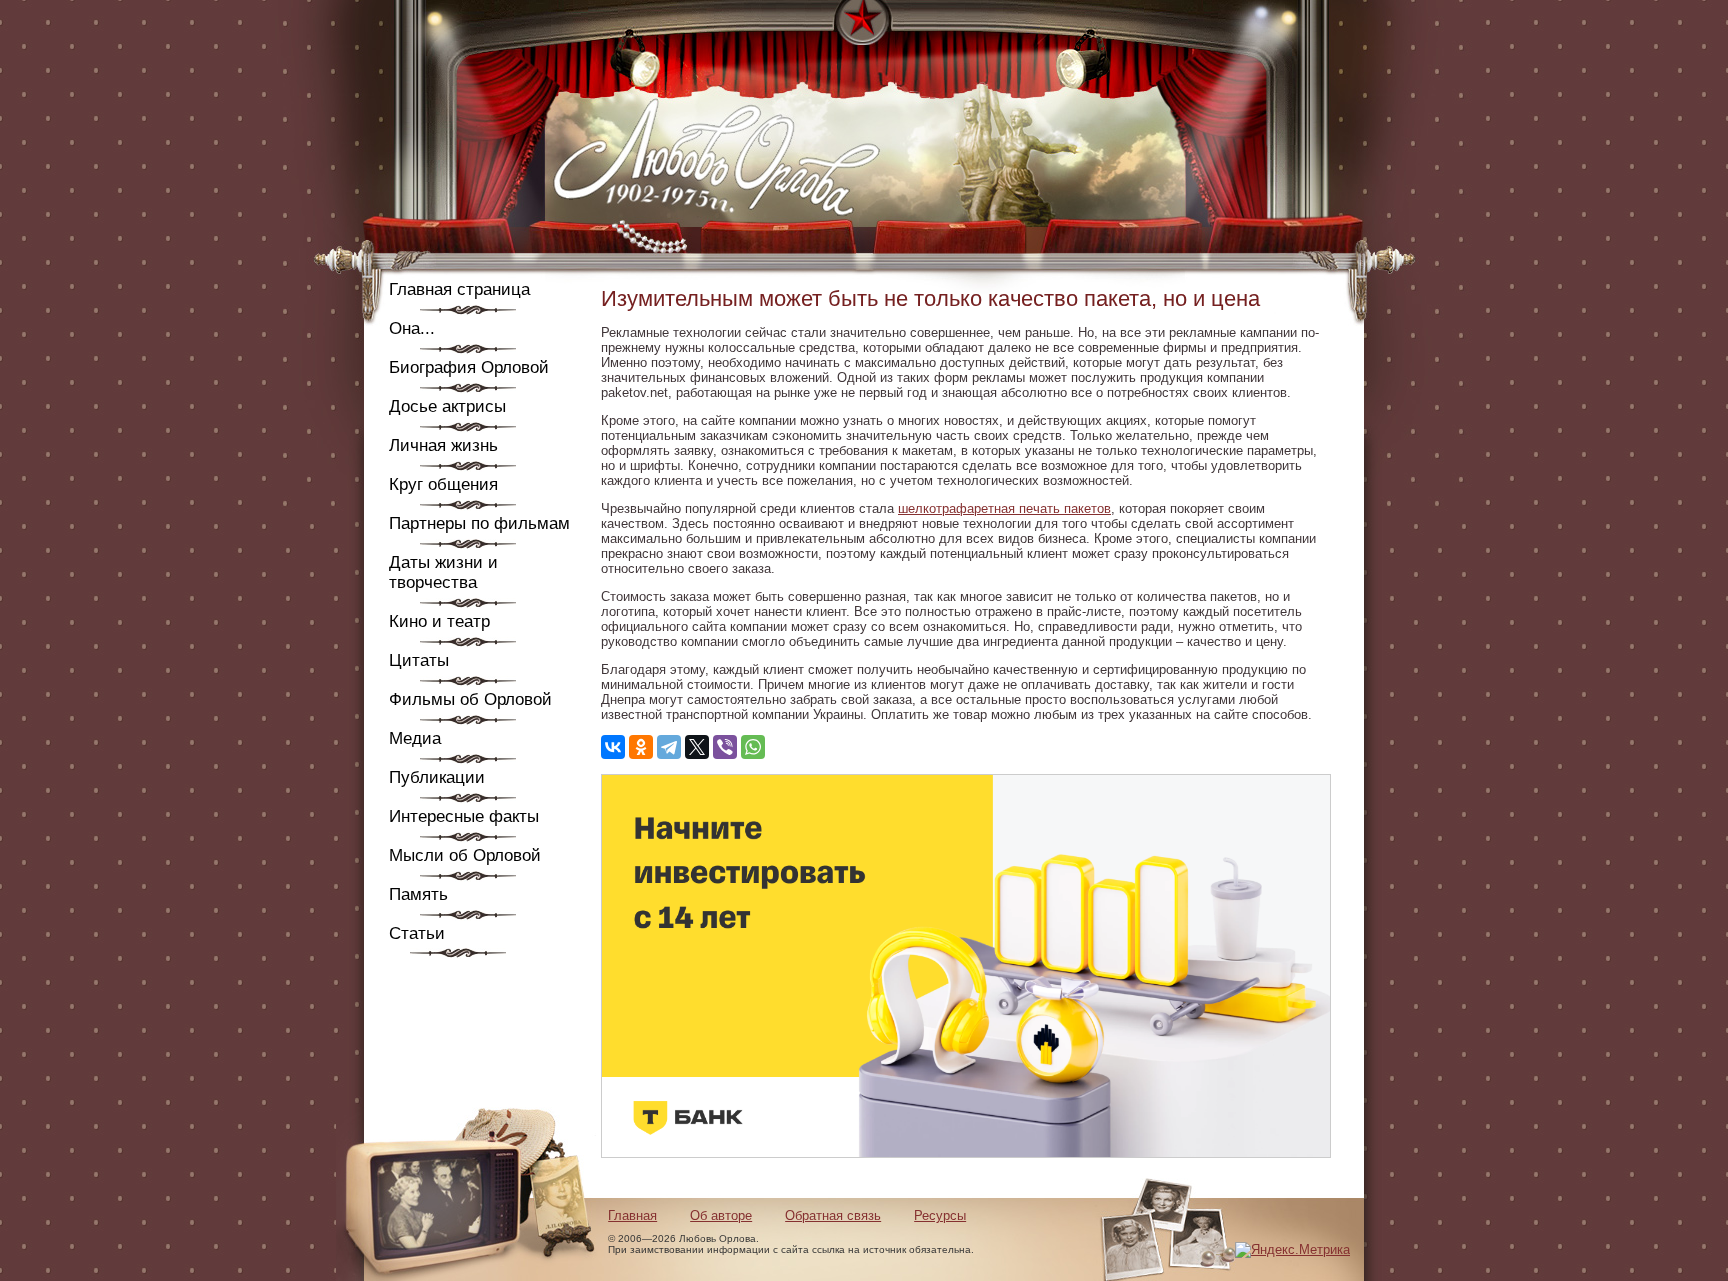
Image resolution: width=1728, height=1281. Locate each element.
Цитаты (419, 660)
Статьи (417, 933)
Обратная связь (833, 1215)
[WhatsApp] (753, 747)
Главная (632, 1215)
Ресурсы (940, 1215)
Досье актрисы (447, 406)
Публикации (437, 777)
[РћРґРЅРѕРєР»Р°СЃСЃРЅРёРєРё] (641, 747)
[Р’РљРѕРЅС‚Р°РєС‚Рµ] (613, 747)
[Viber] (725, 747)
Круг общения (443, 484)
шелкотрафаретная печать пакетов (1004, 508)
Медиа (415, 738)
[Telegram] (669, 747)
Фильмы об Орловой (470, 699)
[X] (697, 747)
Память (418, 894)
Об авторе (721, 1215)
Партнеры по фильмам (479, 523)
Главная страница (459, 289)
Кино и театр (439, 621)
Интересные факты (464, 816)
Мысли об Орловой (465, 855)
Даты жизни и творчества (443, 572)
